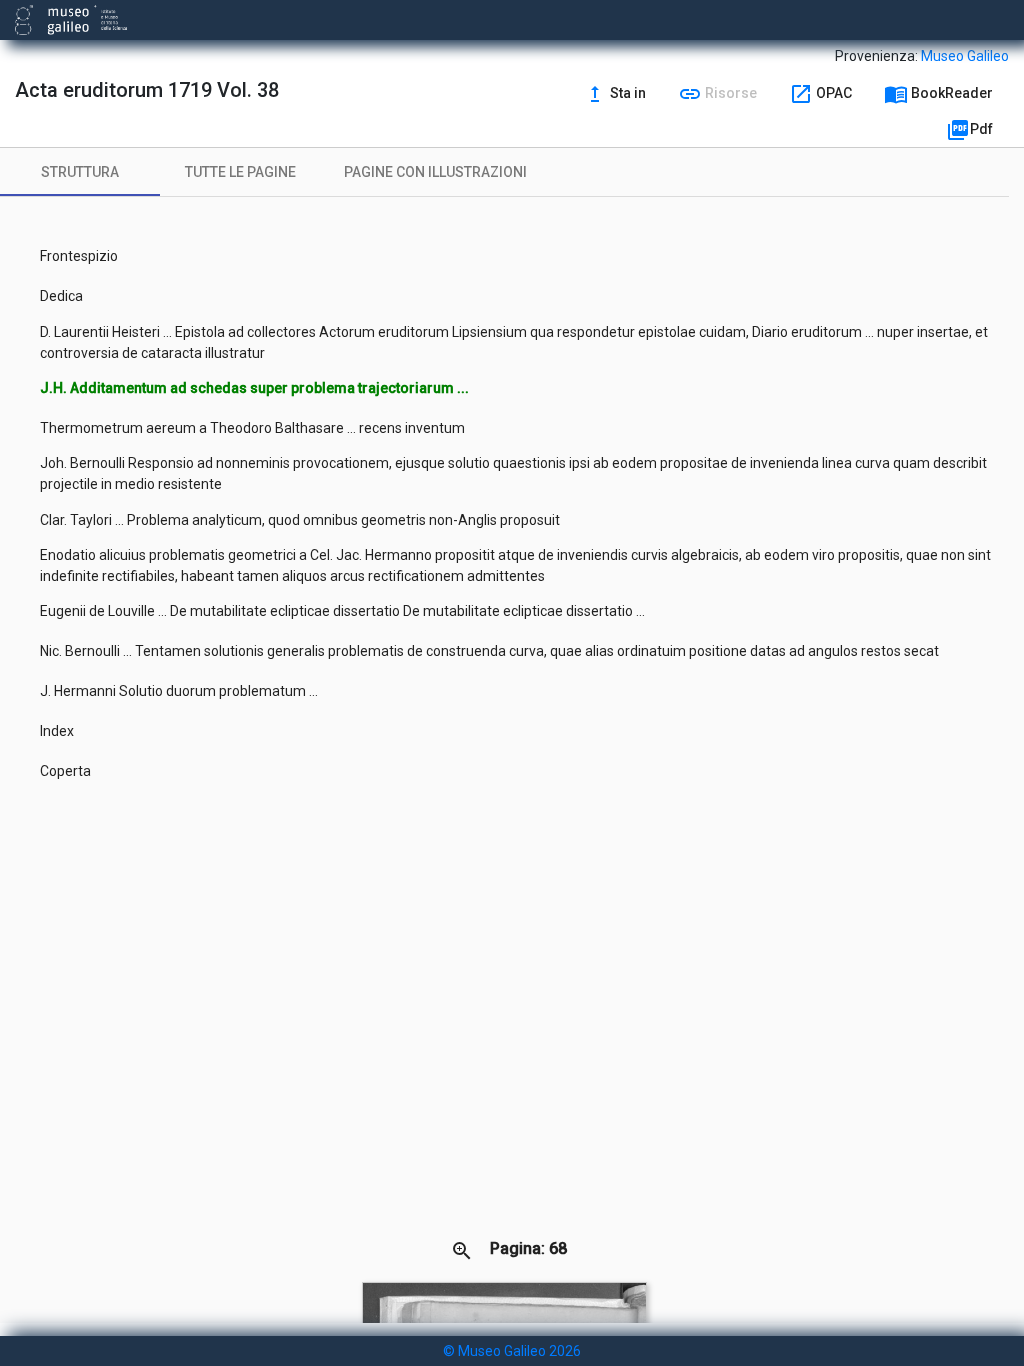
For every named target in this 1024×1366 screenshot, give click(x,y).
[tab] (80, 172)
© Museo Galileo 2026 (512, 1351)
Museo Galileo (965, 56)
